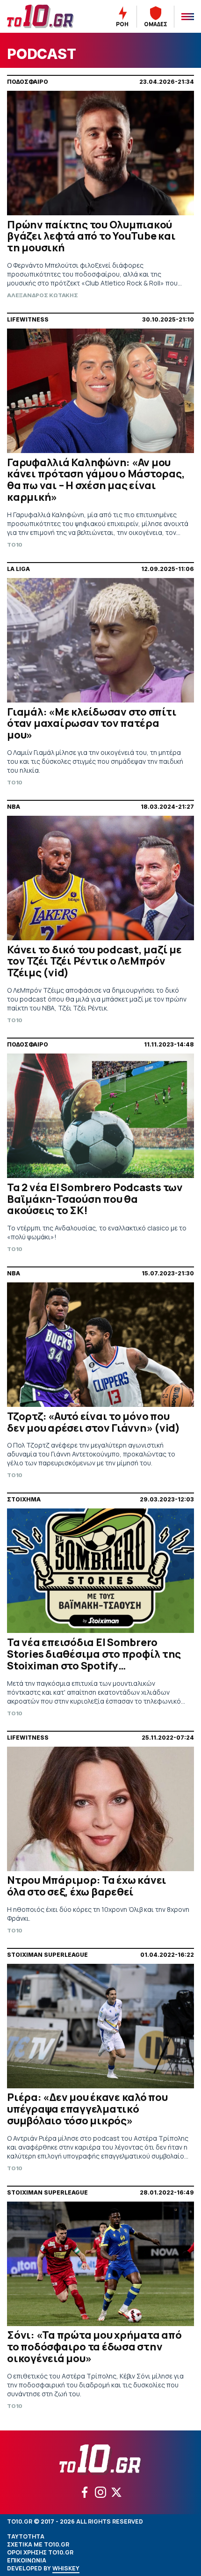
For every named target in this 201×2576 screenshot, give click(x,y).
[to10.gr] (44, 16)
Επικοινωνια (27, 2560)
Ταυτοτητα (26, 2536)
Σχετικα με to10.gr (38, 2544)
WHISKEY (66, 2568)
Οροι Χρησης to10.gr (40, 2552)
